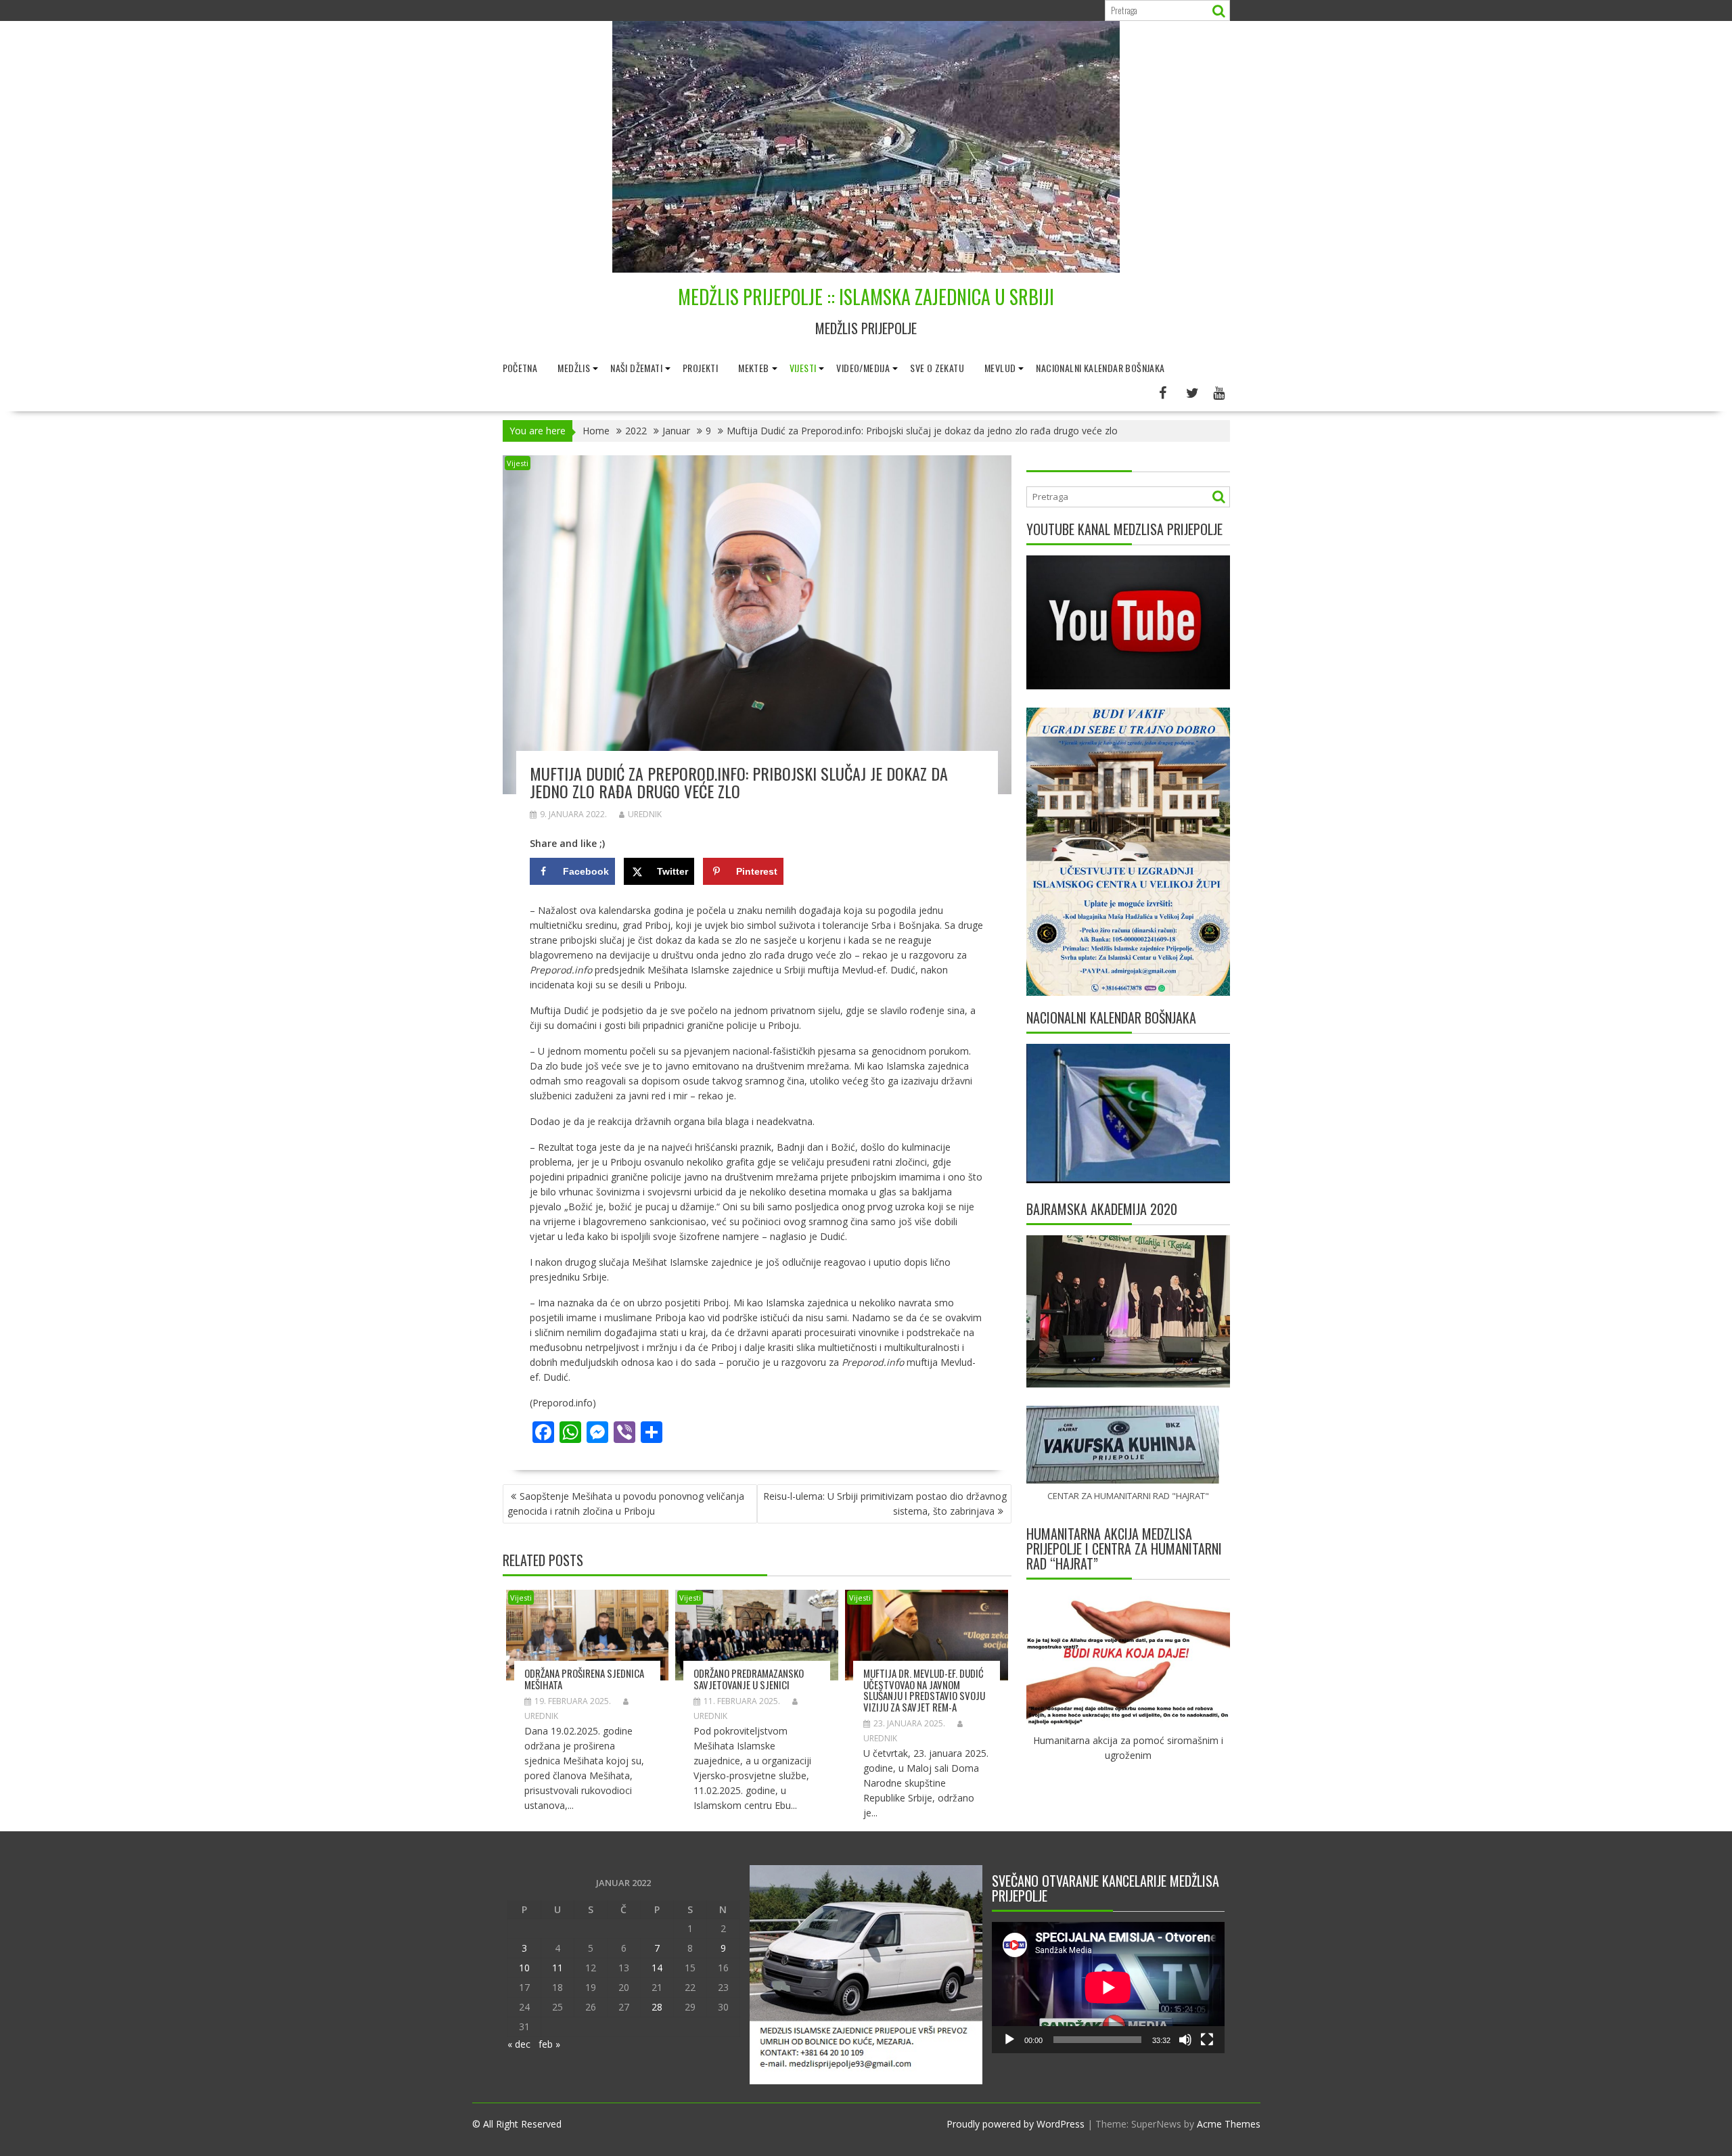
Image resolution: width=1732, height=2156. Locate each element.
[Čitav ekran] (1207, 2040)
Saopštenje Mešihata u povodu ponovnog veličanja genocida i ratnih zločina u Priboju (626, 1504)
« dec (519, 2044)
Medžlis (574, 368)
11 (557, 1968)
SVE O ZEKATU (937, 368)
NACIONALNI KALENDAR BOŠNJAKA (1100, 368)
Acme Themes (1229, 2124)
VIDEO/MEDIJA (863, 368)
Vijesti (803, 368)
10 (524, 1968)
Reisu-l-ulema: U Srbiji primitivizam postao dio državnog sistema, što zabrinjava (885, 1504)
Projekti (700, 368)
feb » (549, 2044)
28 (657, 2007)
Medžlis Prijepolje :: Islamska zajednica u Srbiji (866, 297)
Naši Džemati (636, 368)
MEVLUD (1000, 368)
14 (657, 1968)
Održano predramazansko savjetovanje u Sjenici (749, 1679)
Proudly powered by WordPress (1016, 2124)
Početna (520, 368)
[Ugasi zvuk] (1185, 2040)
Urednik (645, 814)
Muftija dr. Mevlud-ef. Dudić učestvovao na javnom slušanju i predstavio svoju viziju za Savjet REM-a (924, 1690)
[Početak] (1009, 2040)
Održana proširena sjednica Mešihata (584, 1679)
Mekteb (753, 368)
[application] (1108, 1988)
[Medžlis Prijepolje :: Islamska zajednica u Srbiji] (866, 269)
